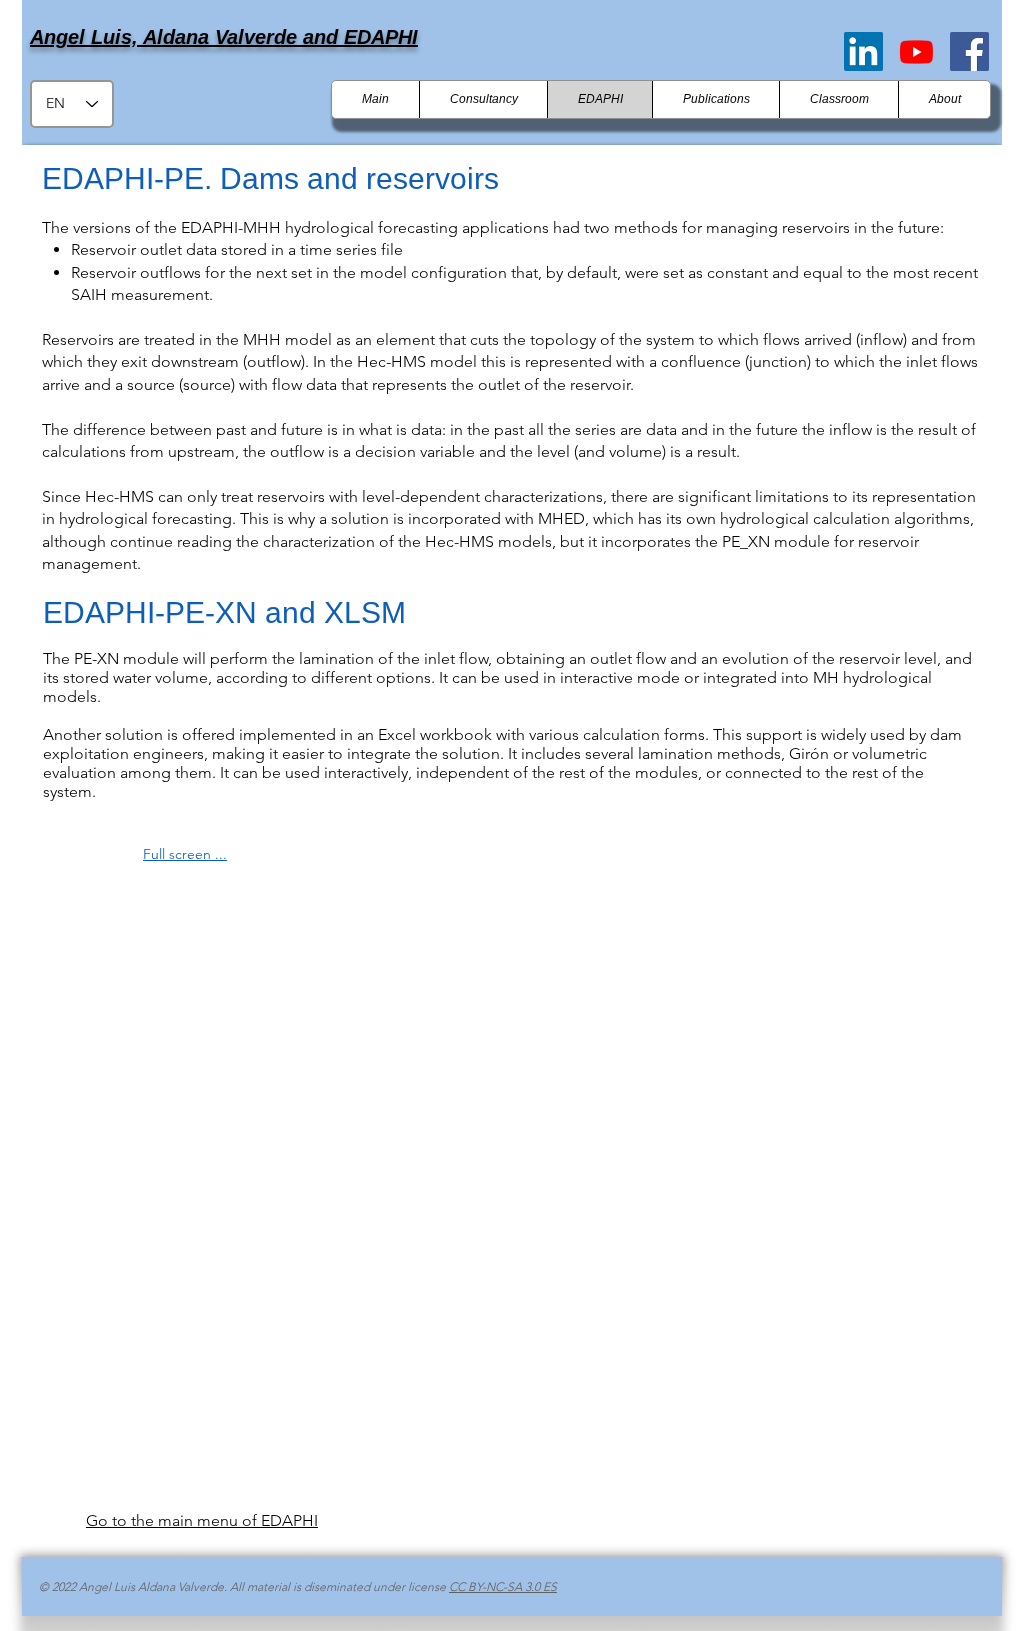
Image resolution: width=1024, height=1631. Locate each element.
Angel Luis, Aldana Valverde (166, 37)
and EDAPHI (360, 37)
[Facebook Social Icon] (969, 51)
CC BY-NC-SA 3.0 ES (503, 1586)
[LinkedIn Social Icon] (863, 51)
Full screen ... (185, 854)
